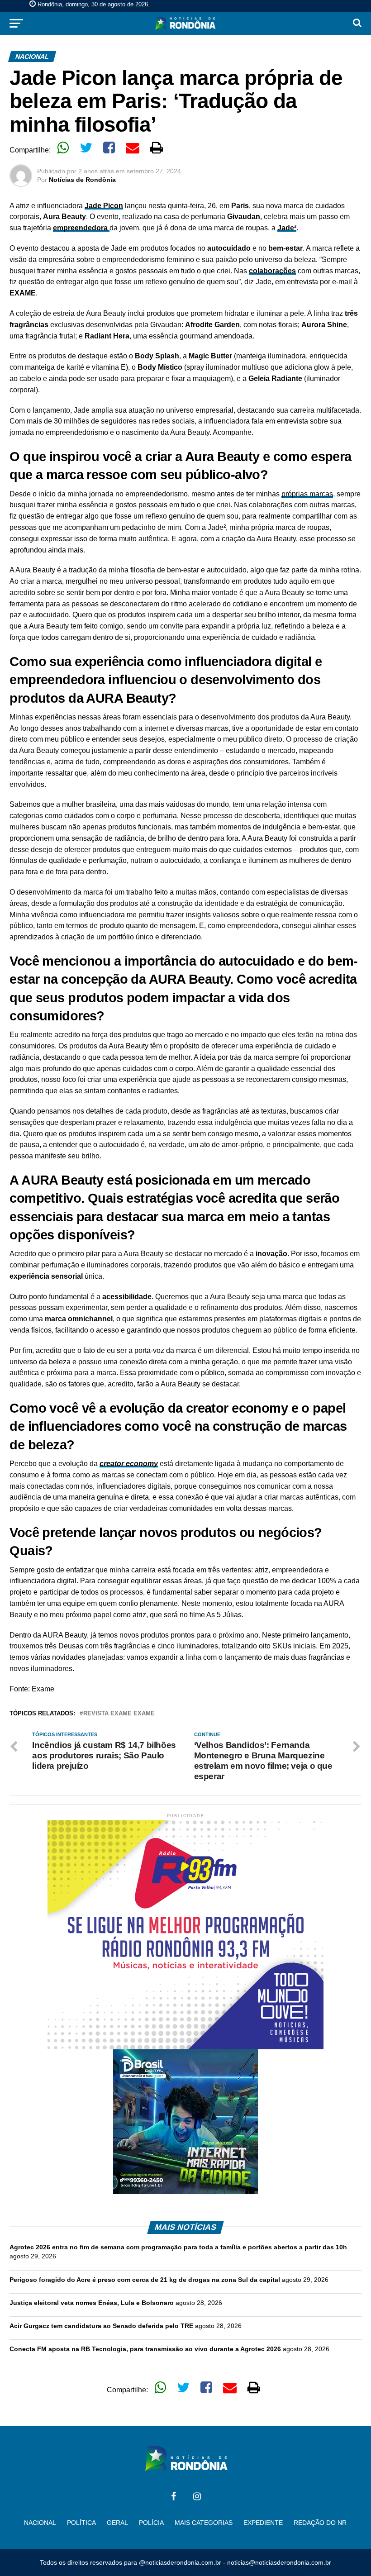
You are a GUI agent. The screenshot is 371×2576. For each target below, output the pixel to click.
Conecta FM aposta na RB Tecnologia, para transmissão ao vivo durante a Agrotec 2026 (145, 2349)
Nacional (40, 2523)
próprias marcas (307, 494)
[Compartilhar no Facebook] (109, 148)
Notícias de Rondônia (82, 180)
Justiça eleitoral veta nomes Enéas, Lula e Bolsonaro (92, 2303)
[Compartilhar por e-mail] (133, 148)
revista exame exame (119, 1714)
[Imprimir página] (157, 148)
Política (81, 2523)
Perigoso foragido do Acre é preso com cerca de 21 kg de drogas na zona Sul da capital (145, 2280)
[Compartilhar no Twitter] (86, 148)
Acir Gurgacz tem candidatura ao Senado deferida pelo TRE (101, 2326)
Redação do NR (320, 2523)
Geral (117, 2523)
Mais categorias (204, 2523)
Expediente (263, 2523)
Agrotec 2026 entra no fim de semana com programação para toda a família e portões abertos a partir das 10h (178, 2247)
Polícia (151, 2523)
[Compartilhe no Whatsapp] (63, 148)
